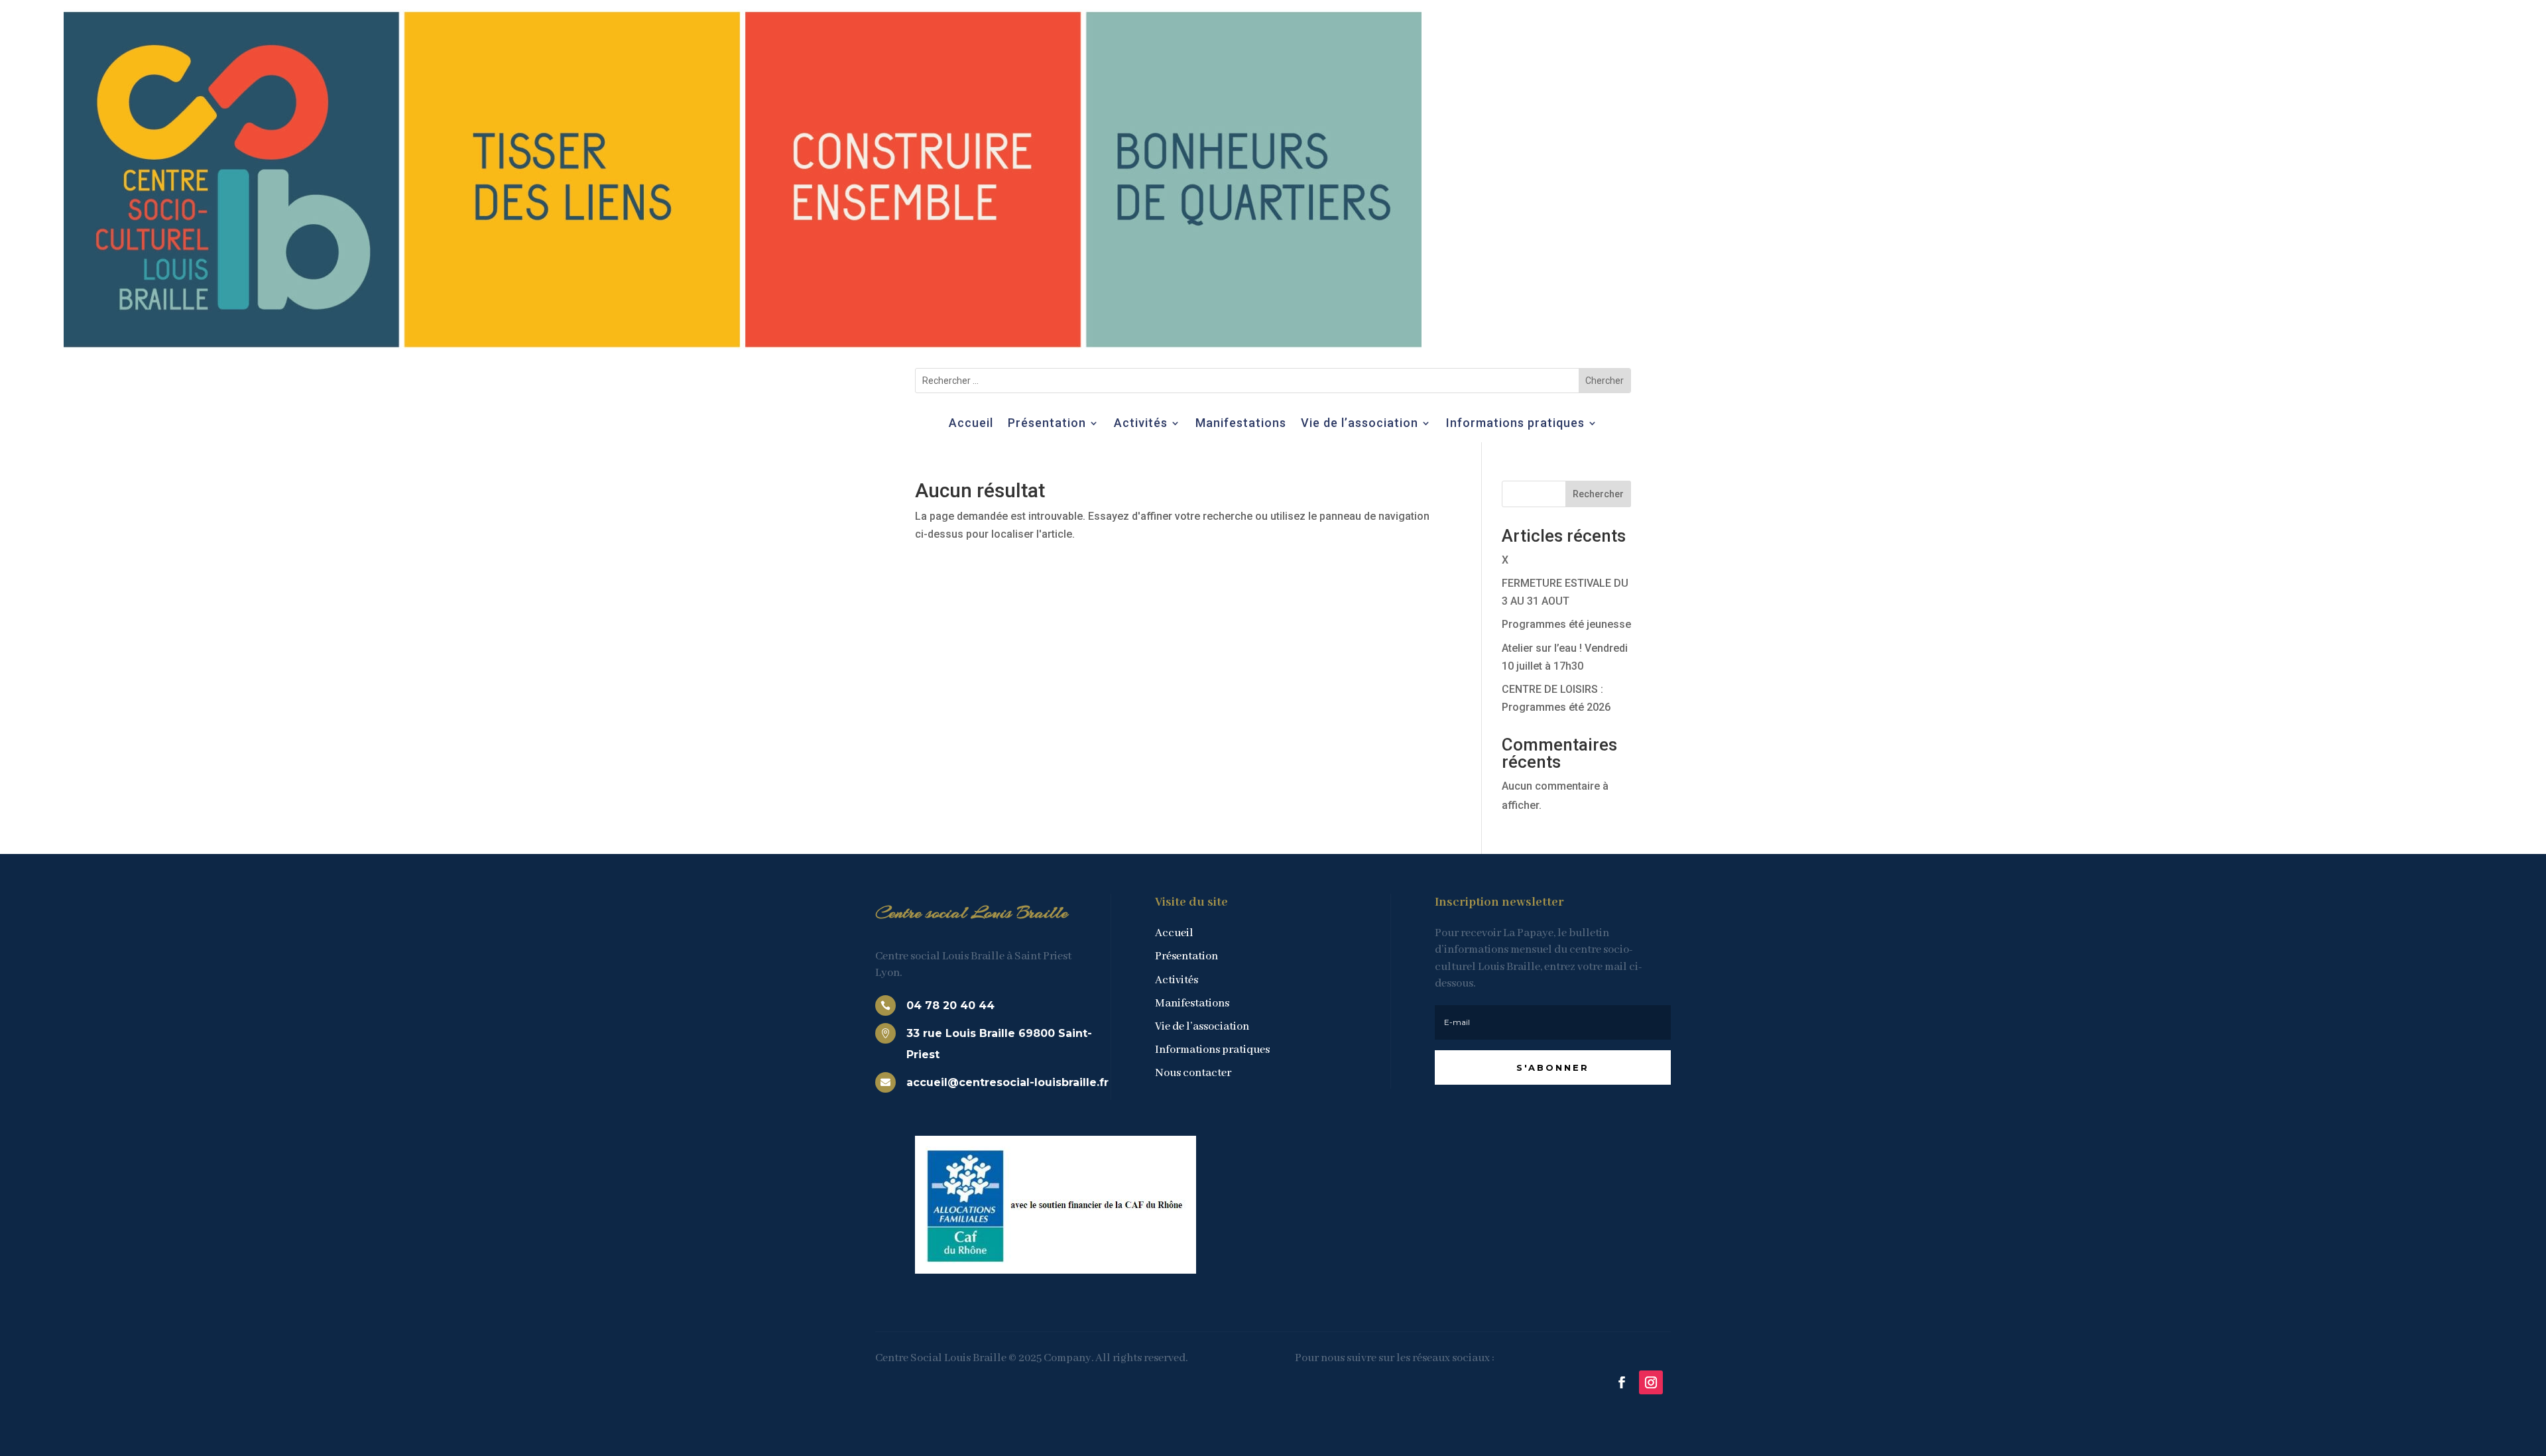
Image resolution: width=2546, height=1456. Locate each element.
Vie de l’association (1360, 424)
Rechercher (1598, 494)
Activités (1141, 424)
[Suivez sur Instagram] (1651, 1382)
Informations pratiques (1515, 424)
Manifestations (1241, 424)
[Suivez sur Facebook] (1622, 1382)
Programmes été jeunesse (1566, 624)
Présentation (1047, 424)
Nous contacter (1193, 1073)
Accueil (971, 424)
